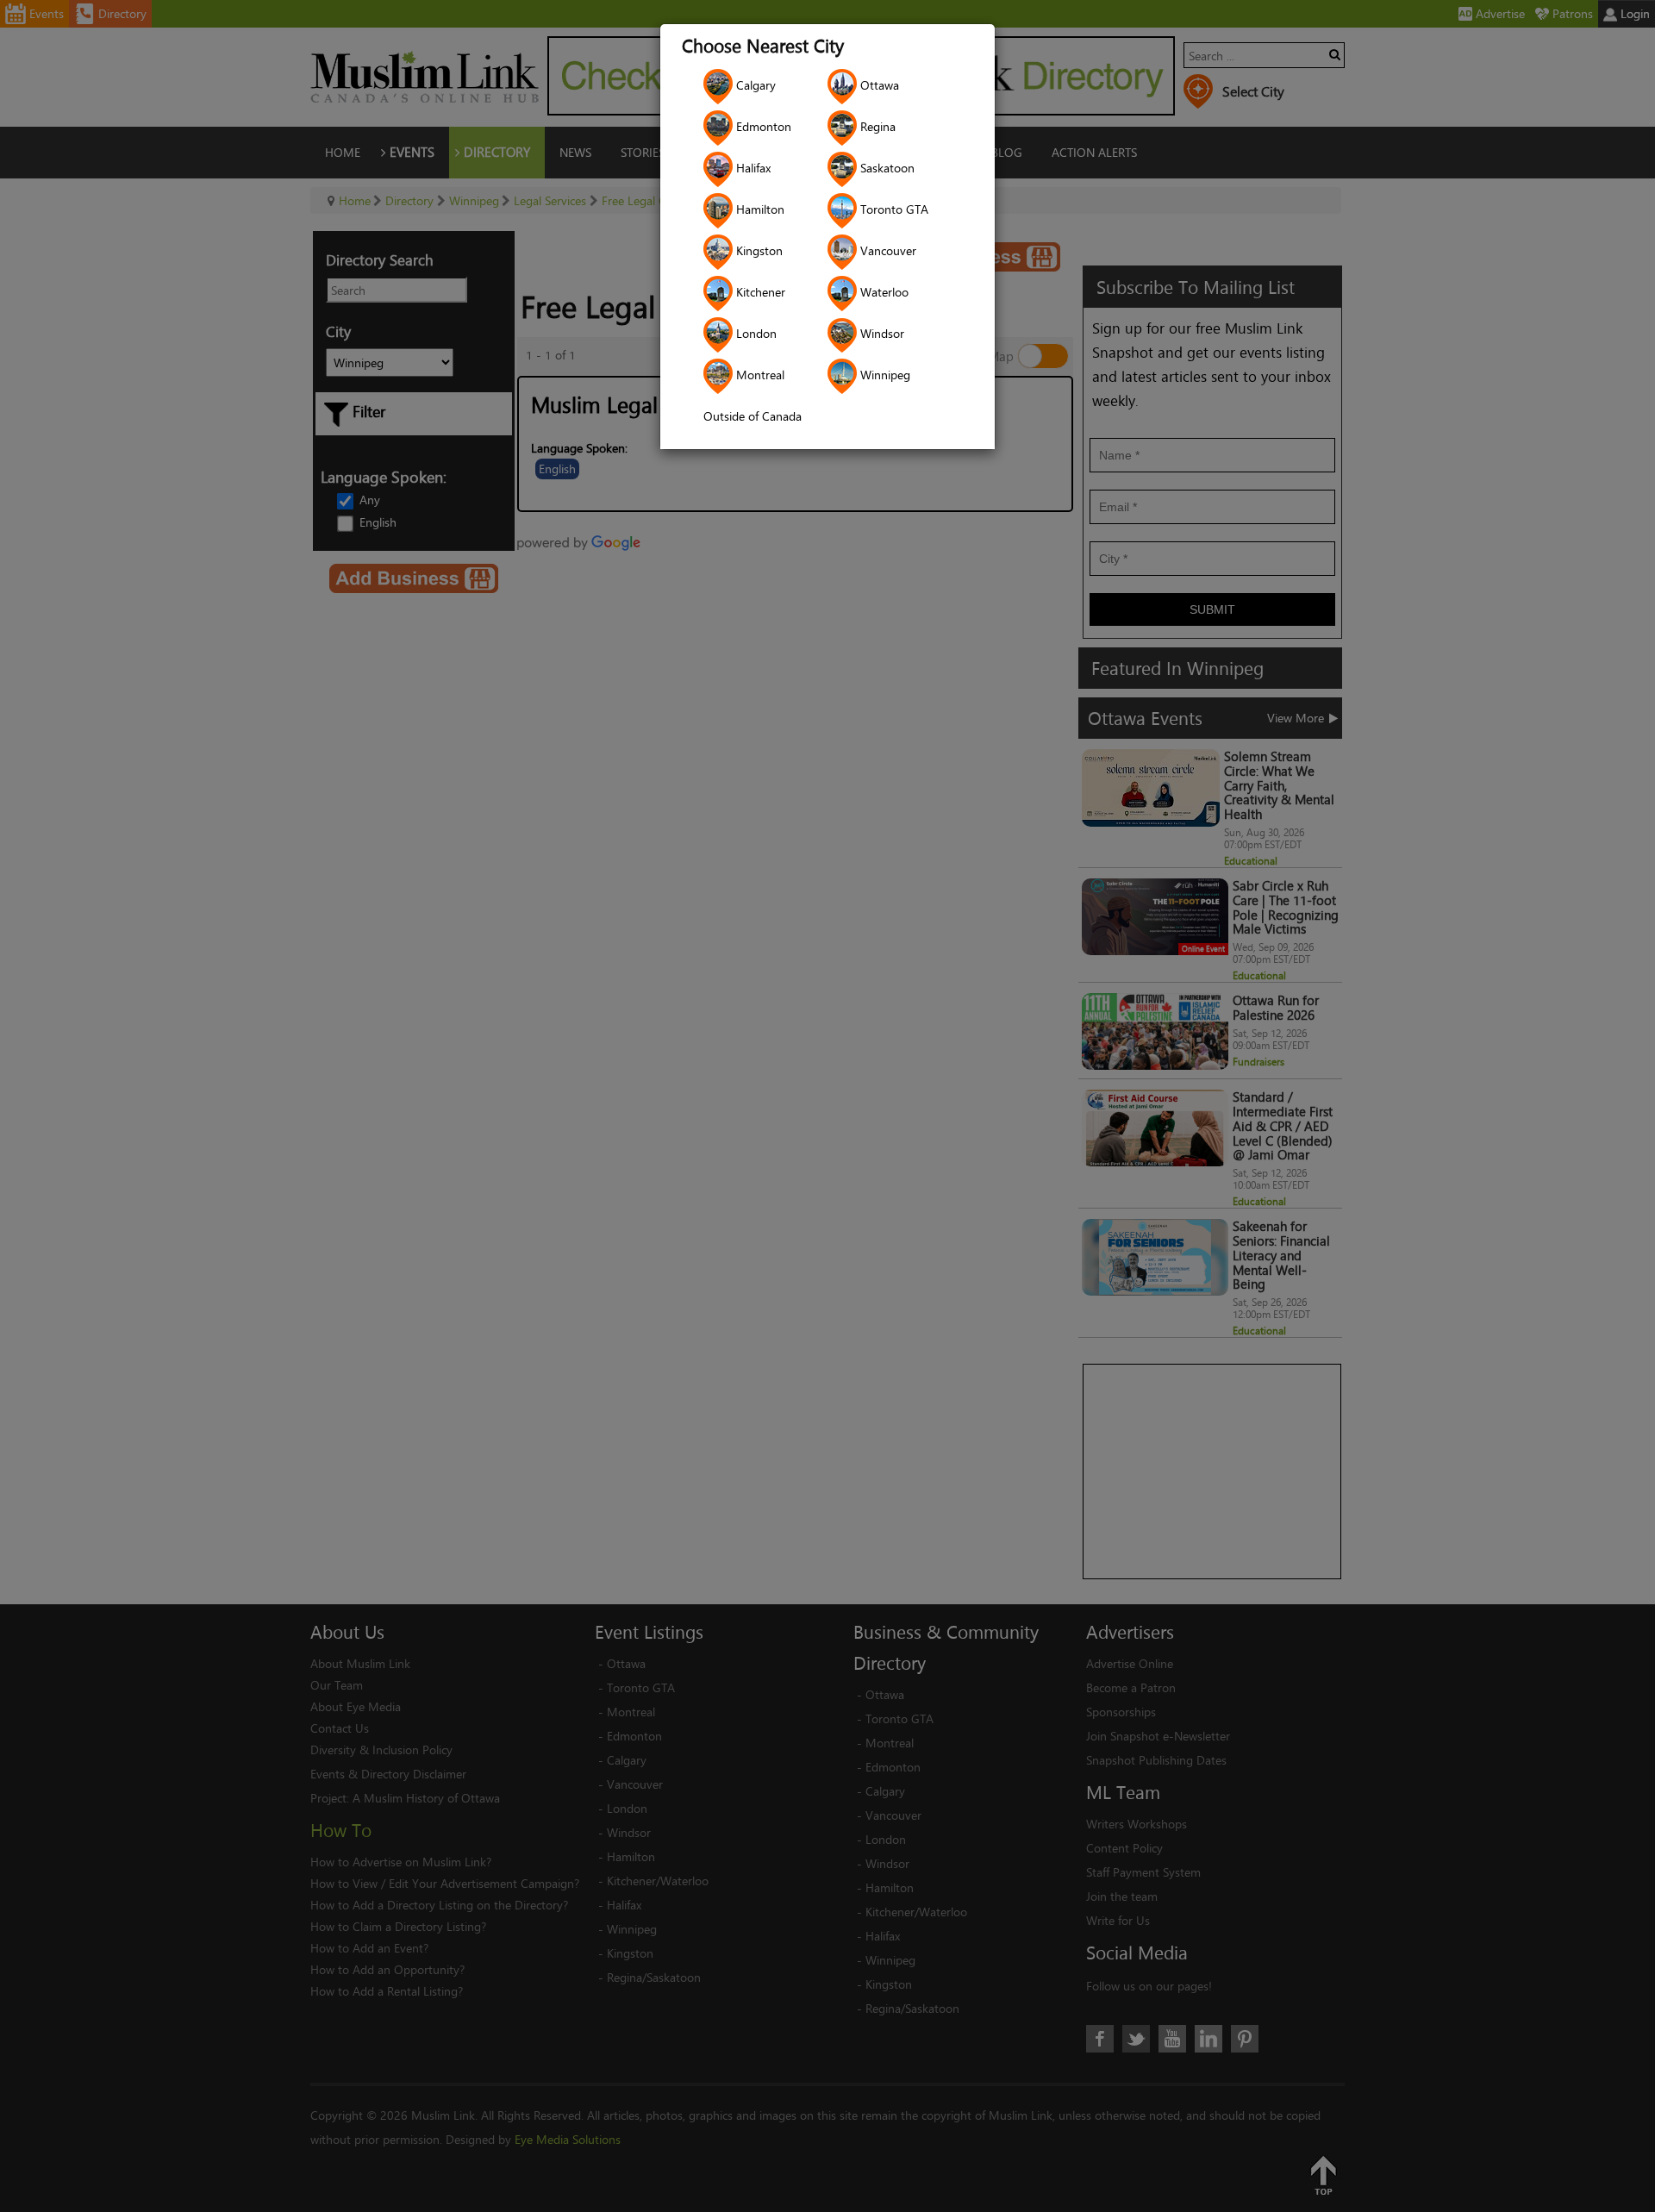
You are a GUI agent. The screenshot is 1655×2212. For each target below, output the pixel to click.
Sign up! (828, 1268)
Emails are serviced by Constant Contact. (915, 1220)
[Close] (1079, 903)
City (594, 1108)
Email (599, 1023)
